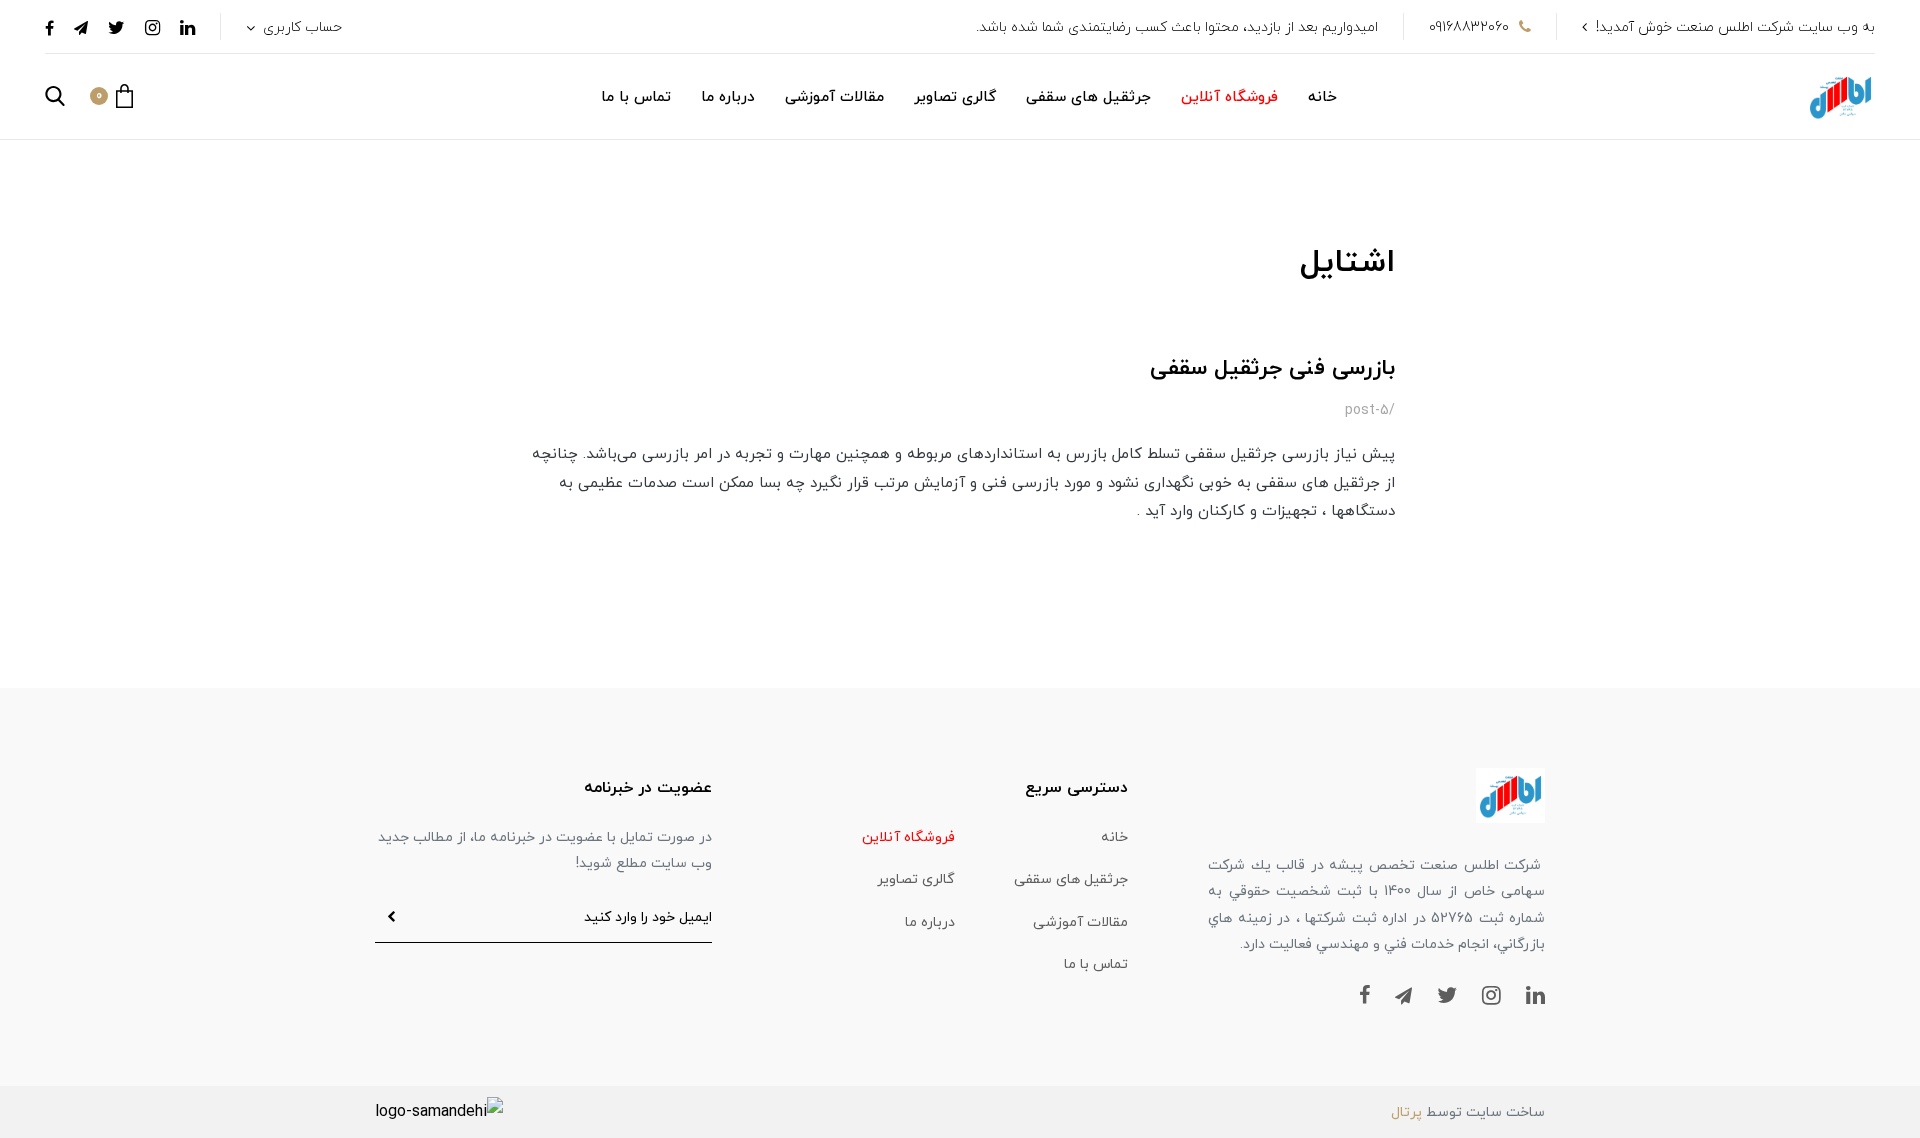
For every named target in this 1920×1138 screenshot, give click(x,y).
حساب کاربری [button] (300, 27)
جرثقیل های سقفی (1088, 97)
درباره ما (728, 97)
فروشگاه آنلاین (1229, 97)
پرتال (1406, 1112)
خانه (1322, 97)
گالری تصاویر (955, 97)
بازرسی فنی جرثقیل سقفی (1272, 368)
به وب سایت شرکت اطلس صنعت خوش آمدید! (1735, 27)
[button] (111, 96)
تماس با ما (636, 97)
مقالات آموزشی (834, 97)
